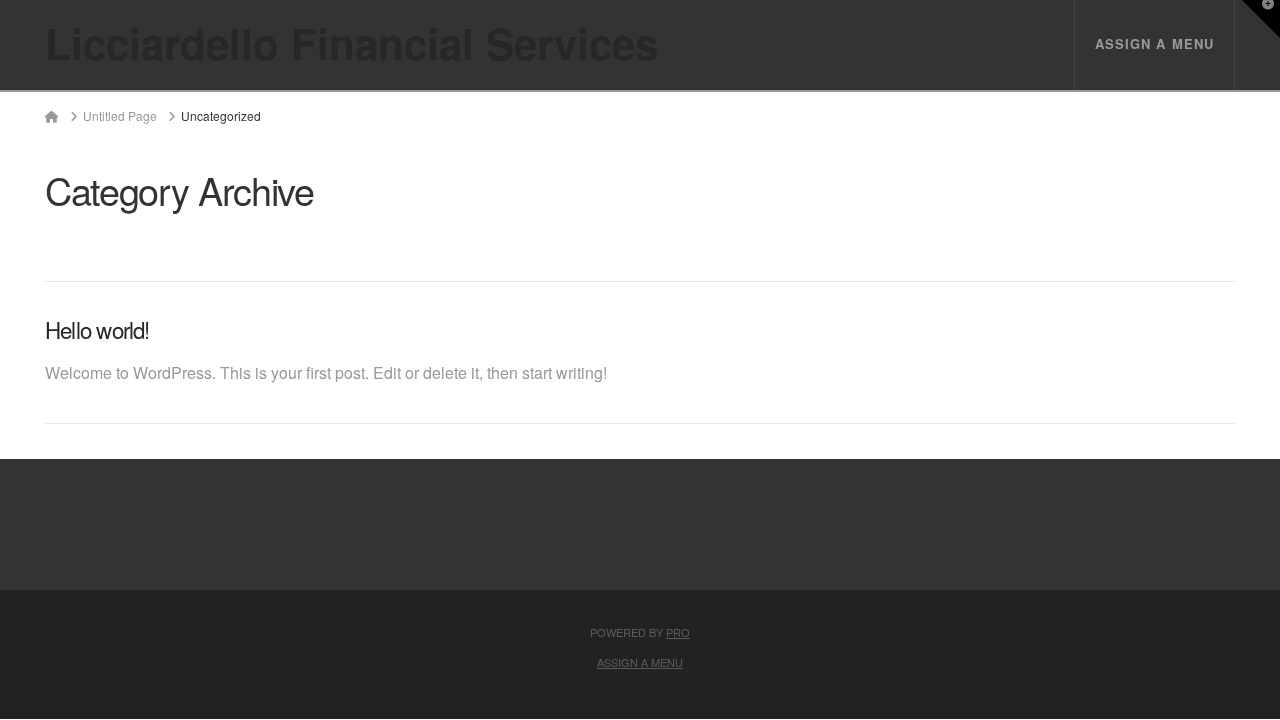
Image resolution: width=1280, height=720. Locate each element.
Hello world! (97, 329)
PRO (678, 632)
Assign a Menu (1154, 43)
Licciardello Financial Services (351, 43)
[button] (1261, 19)
